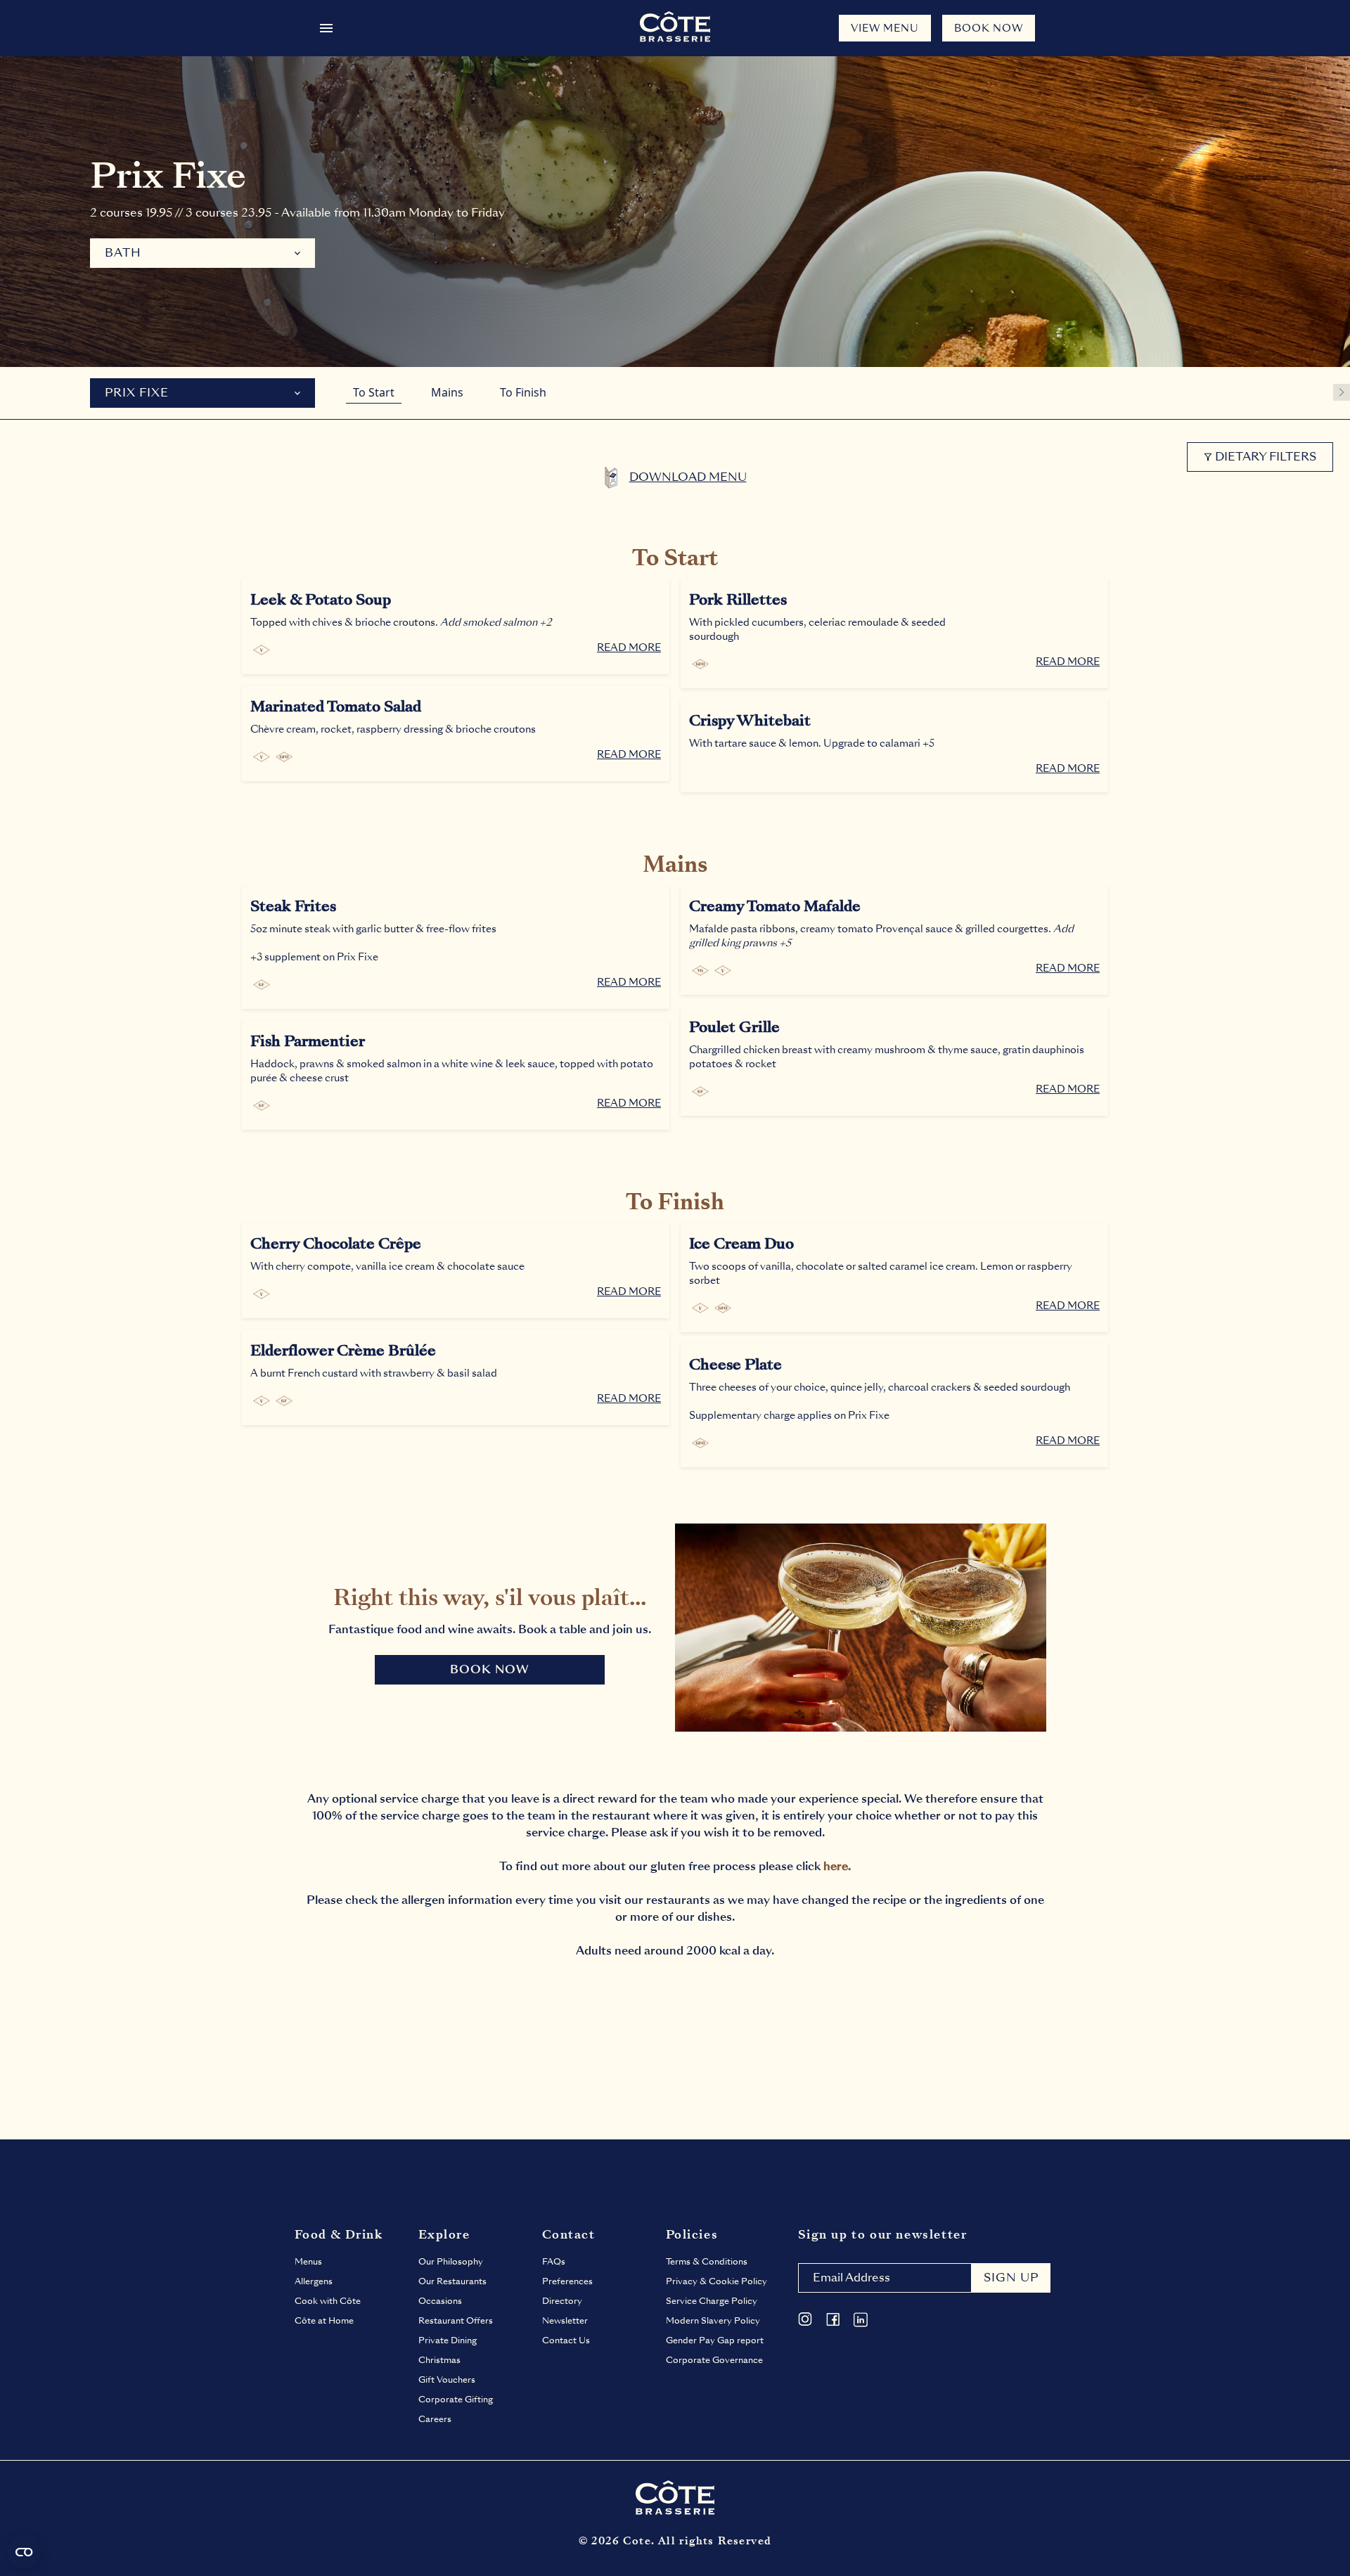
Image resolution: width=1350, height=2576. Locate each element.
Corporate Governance (714, 2360)
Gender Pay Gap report (715, 2340)
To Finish (523, 392)
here (836, 1866)
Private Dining (448, 2340)
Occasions (440, 2301)
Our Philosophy (451, 2262)
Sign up (1011, 2278)
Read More (629, 648)
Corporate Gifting (456, 2400)
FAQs (554, 2262)
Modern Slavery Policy (713, 2321)
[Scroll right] (1342, 392)
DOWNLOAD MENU (688, 477)
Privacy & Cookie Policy (716, 2281)
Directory (562, 2301)
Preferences (567, 2281)
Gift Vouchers (447, 2380)
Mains (447, 392)
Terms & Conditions (707, 2262)
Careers (435, 2419)
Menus (308, 2262)
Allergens (314, 2281)
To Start (374, 392)
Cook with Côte (328, 2301)
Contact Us (566, 2340)
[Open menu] (326, 28)
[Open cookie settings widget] (24, 2552)
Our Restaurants (452, 2281)
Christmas (439, 2360)
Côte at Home (324, 2321)
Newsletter (565, 2321)
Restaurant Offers (456, 2321)
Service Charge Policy (712, 2301)
